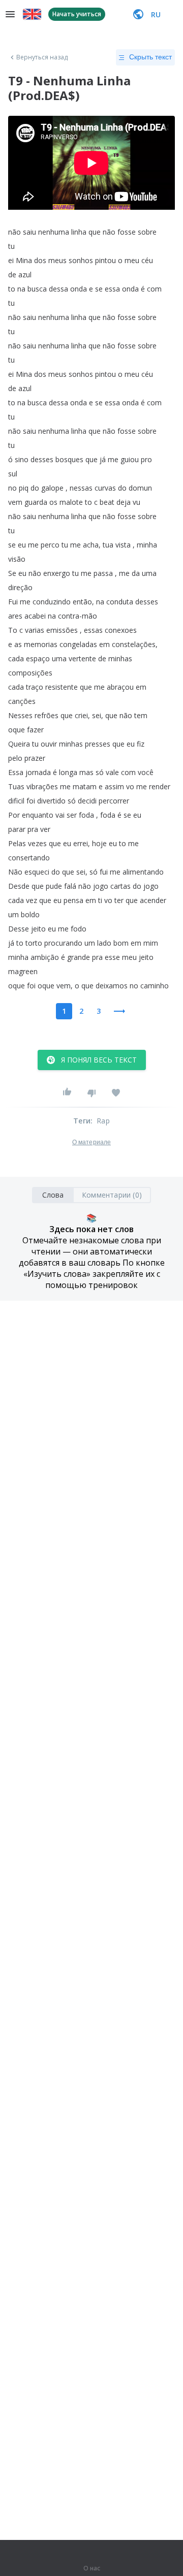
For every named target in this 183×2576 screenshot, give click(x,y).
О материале (91, 1142)
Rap (103, 1121)
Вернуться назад (42, 57)
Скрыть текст (150, 57)
